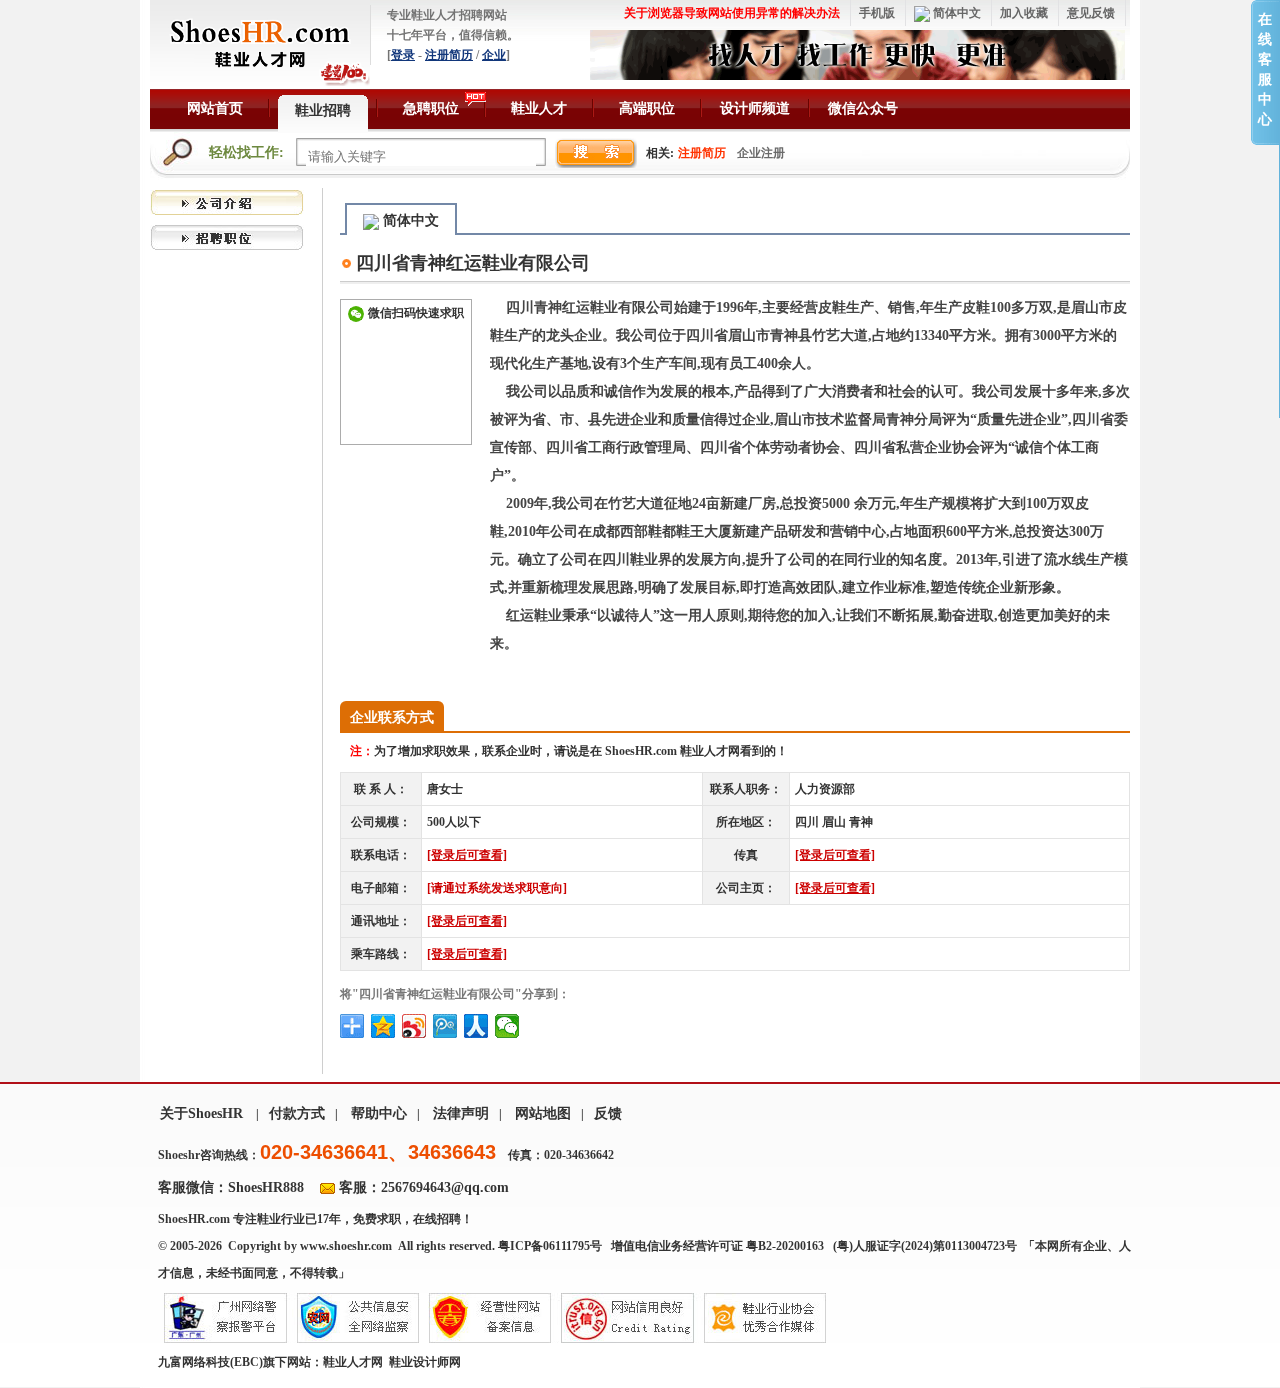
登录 (403, 55)
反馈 (608, 1113)
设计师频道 (755, 108)
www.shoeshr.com (346, 1246)
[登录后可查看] (467, 855)
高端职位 (647, 108)
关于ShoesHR (201, 1113)
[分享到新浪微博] (414, 1026)
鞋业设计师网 (425, 1362)
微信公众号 (863, 108)
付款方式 (297, 1113)
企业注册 (761, 153)
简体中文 (955, 13)
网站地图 (543, 1113)
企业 (494, 55)
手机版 (877, 13)
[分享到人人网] (476, 1026)
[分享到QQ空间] (383, 1026)
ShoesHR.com (194, 1219)
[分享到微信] (507, 1026)
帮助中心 (379, 1113)
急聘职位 (431, 108)
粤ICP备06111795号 (550, 1246)
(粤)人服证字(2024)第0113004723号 (926, 1246)
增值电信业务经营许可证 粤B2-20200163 (717, 1246)
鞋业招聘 (323, 110)
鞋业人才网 (353, 1362)
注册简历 (449, 55)
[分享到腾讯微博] (445, 1026)
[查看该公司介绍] (227, 201)
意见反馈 (1091, 13)
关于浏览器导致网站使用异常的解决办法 (732, 13)
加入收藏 (1024, 13)
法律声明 (461, 1113)
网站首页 (215, 108)
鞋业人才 (539, 108)
